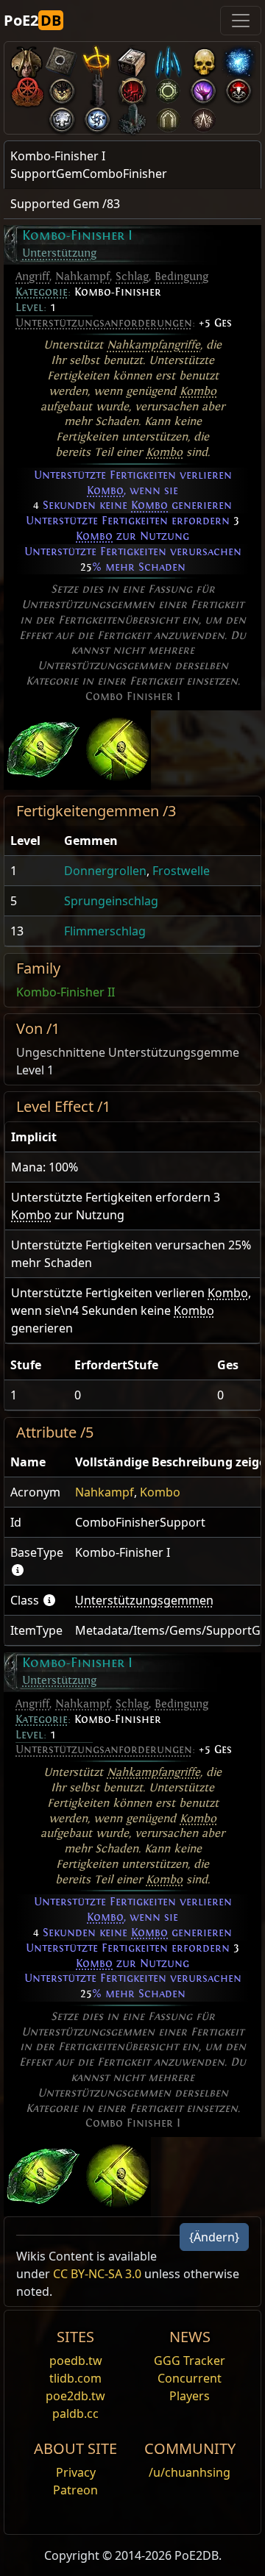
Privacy (76, 2472)
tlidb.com (75, 2378)
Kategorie (42, 292)
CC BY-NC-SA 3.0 (97, 2274)
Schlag (132, 276)
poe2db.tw (75, 2396)
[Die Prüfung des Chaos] (203, 117)
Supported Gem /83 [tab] (65, 204)
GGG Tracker (190, 2361)
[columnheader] (31, 841)
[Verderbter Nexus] (132, 88)
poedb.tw (76, 2361)
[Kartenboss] (62, 88)
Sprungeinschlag (111, 901)
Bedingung (181, 276)
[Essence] (168, 59)
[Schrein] (97, 59)
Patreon (75, 2490)
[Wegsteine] (62, 59)
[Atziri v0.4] (26, 59)
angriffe (181, 345)
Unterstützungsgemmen (144, 1600)
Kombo (198, 391)
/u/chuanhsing (190, 2472)
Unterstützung (59, 253)
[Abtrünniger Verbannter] (26, 88)
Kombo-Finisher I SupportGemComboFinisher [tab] (89, 165)
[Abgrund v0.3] (168, 88)
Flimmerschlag (105, 931)
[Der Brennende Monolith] (132, 117)
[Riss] (203, 88)
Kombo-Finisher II (66, 992)
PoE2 (32, 20)
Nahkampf (82, 276)
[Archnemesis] (203, 59)
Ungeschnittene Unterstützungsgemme (128, 1052)
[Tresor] (132, 59)
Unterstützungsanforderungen (104, 323)
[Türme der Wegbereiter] (97, 88)
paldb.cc (75, 2413)
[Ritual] (239, 88)
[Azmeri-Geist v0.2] (239, 59)
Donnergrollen (105, 871)
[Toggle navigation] (241, 21)
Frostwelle (181, 871)
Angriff (32, 276)
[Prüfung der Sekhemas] (168, 117)
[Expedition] (97, 117)
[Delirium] (62, 117)
